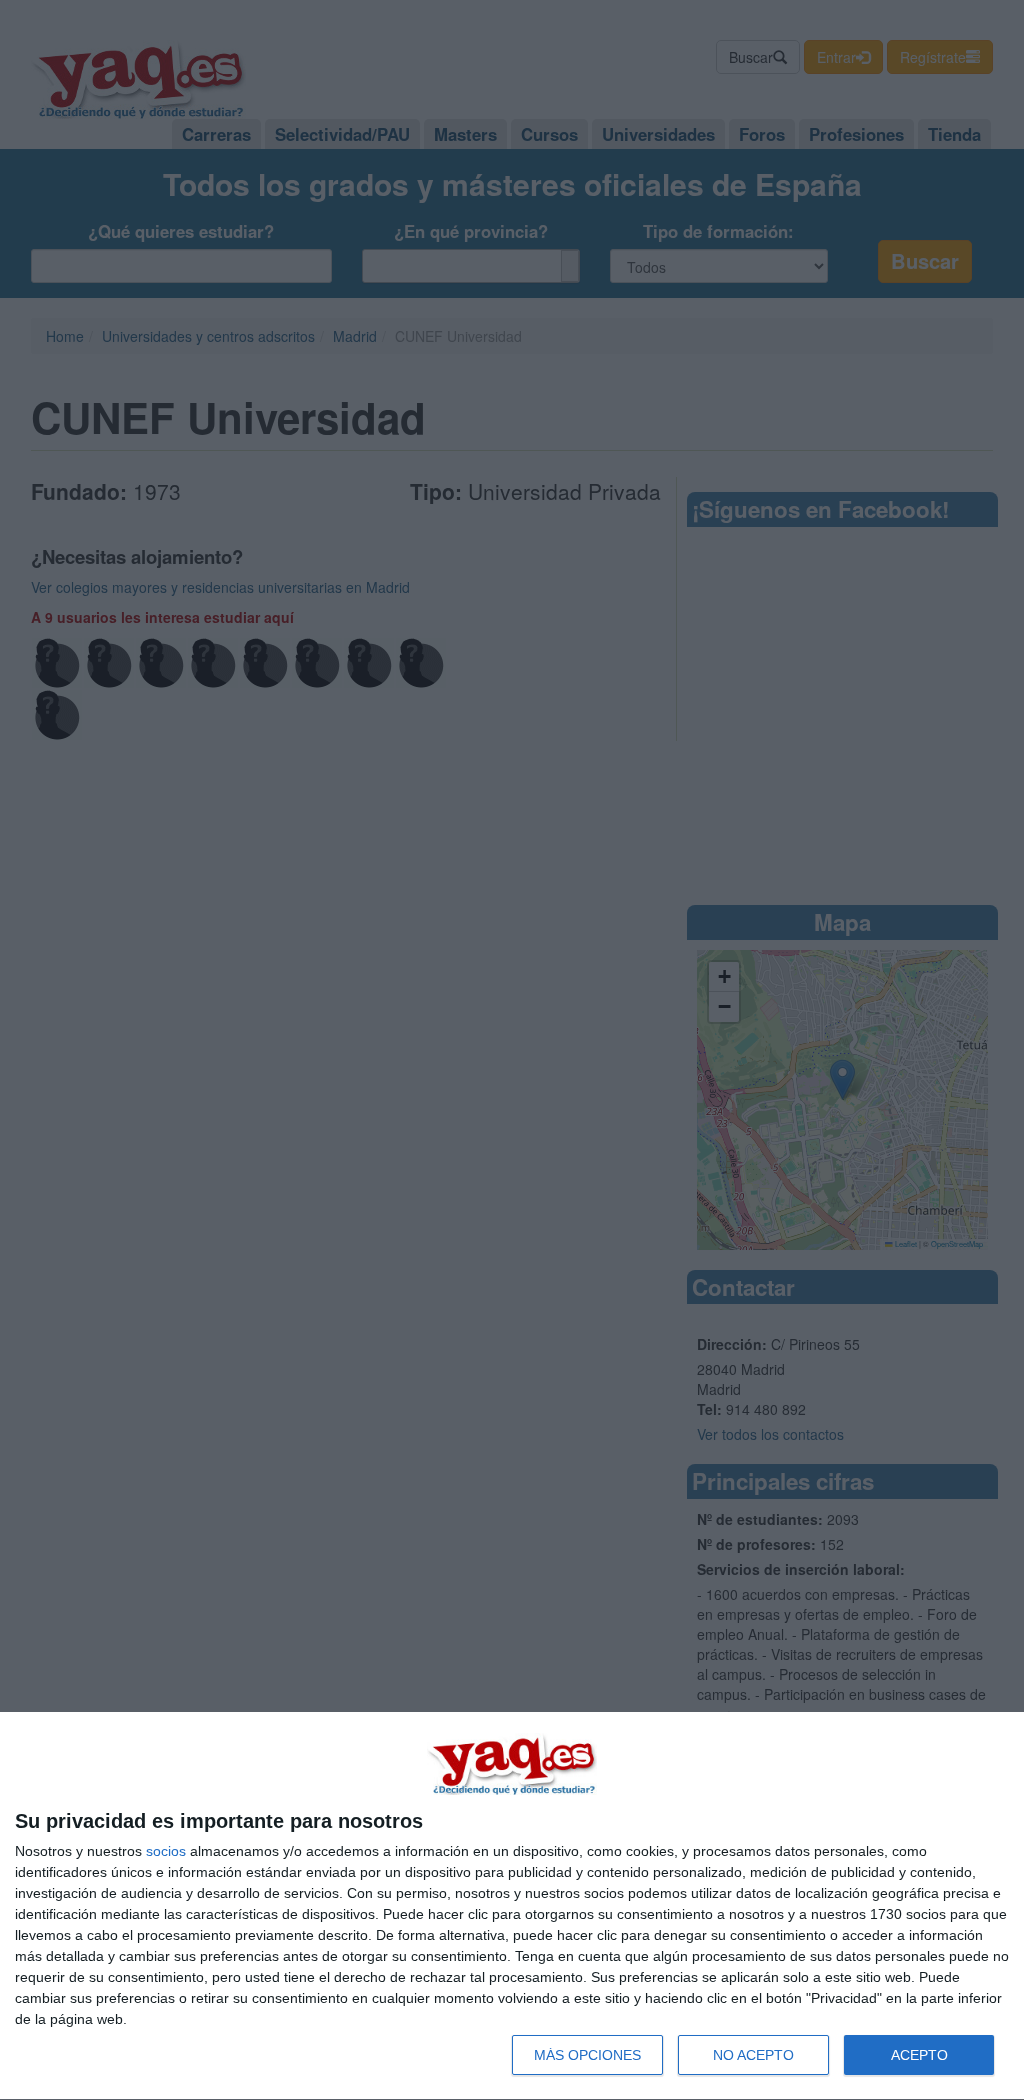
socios (166, 1851)
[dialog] (512, 1906)
